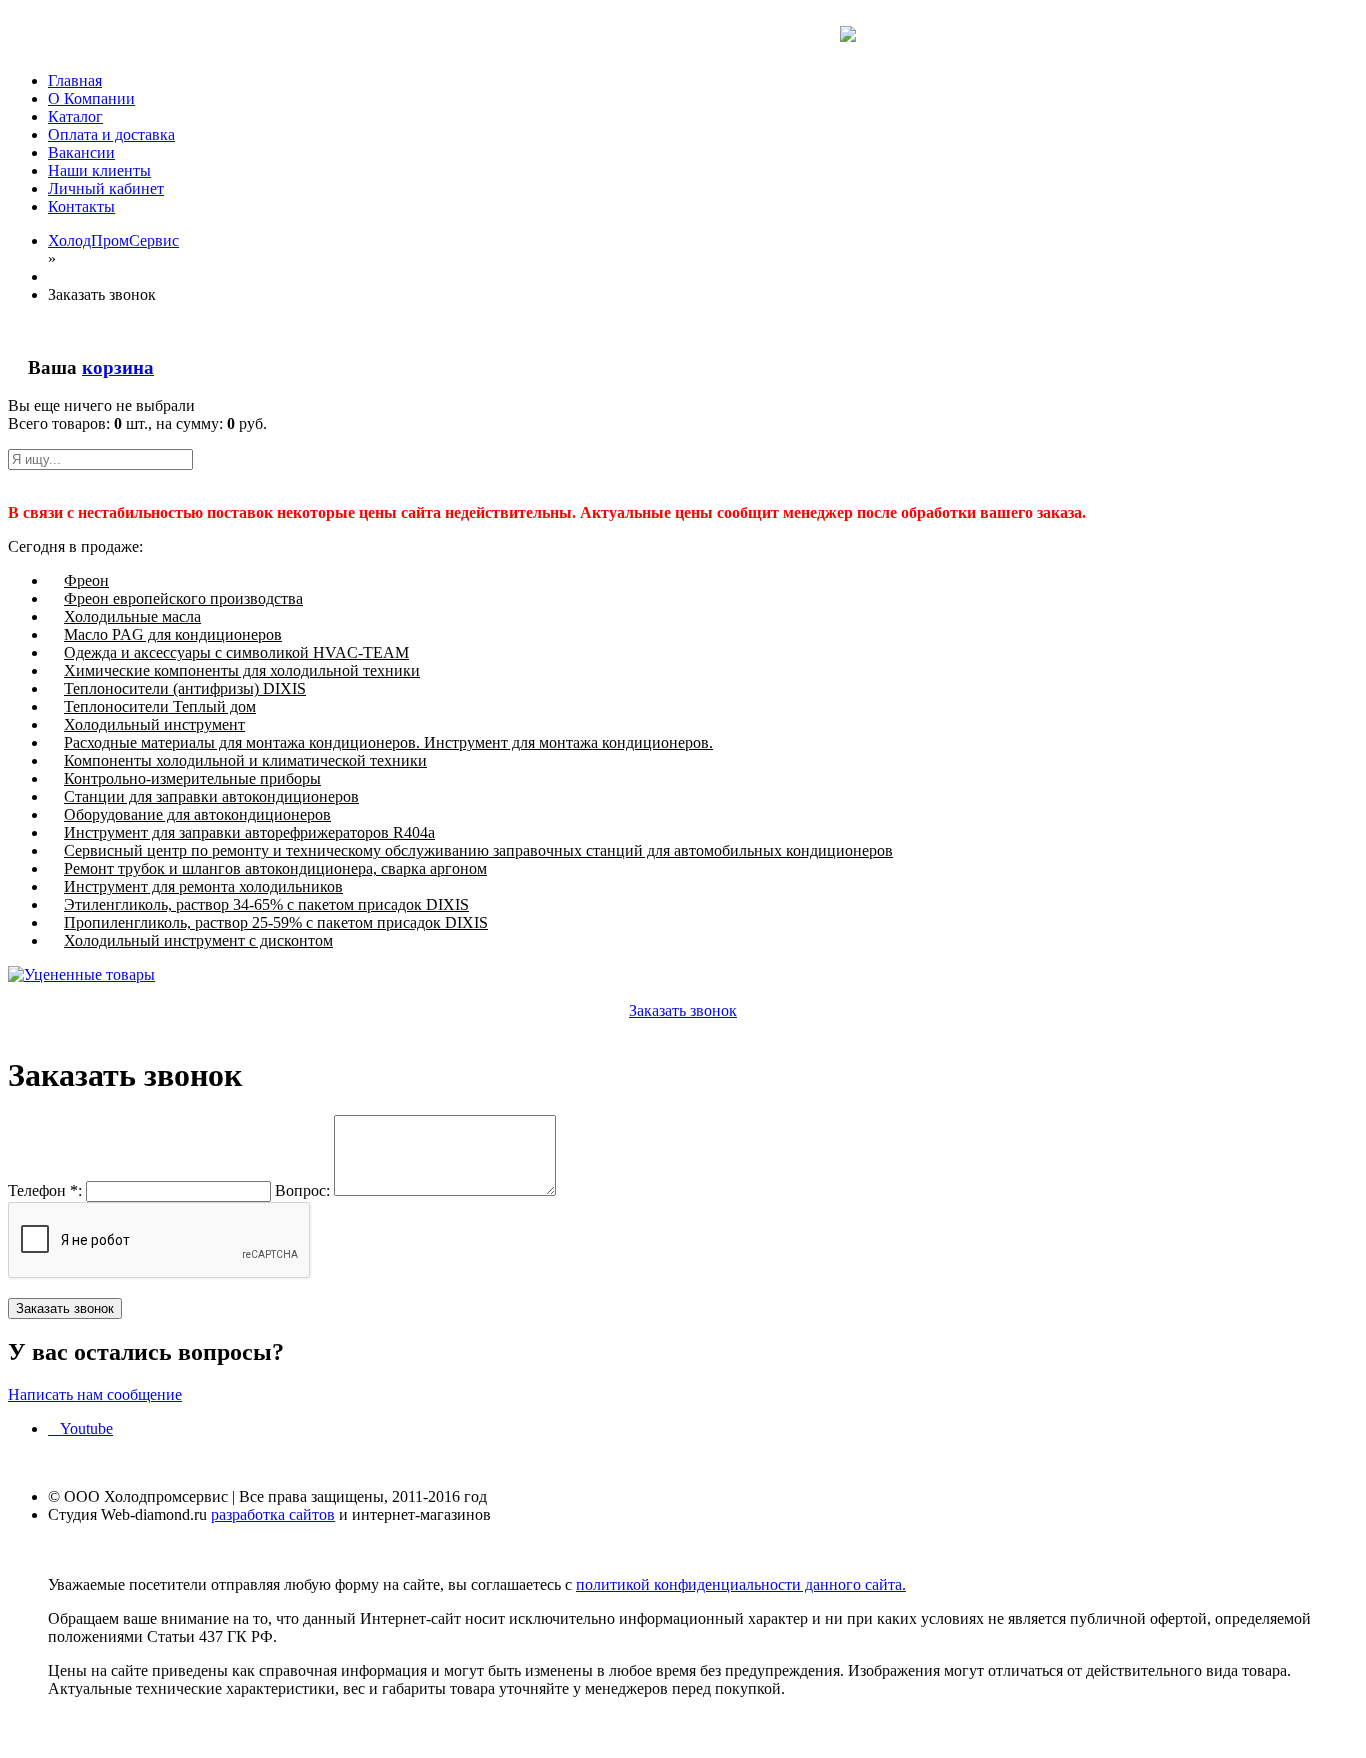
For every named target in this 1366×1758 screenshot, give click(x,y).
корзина (118, 367)
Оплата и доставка (111, 134)
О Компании (91, 98)
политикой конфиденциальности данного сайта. (741, 1584)
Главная (75, 80)
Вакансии (81, 152)
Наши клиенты (99, 170)
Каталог (75, 116)
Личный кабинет (106, 188)
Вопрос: (302, 1190)
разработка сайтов (273, 1514)
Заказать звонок (683, 1010)
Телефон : (45, 1190)
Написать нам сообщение (95, 1394)
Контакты (81, 206)
